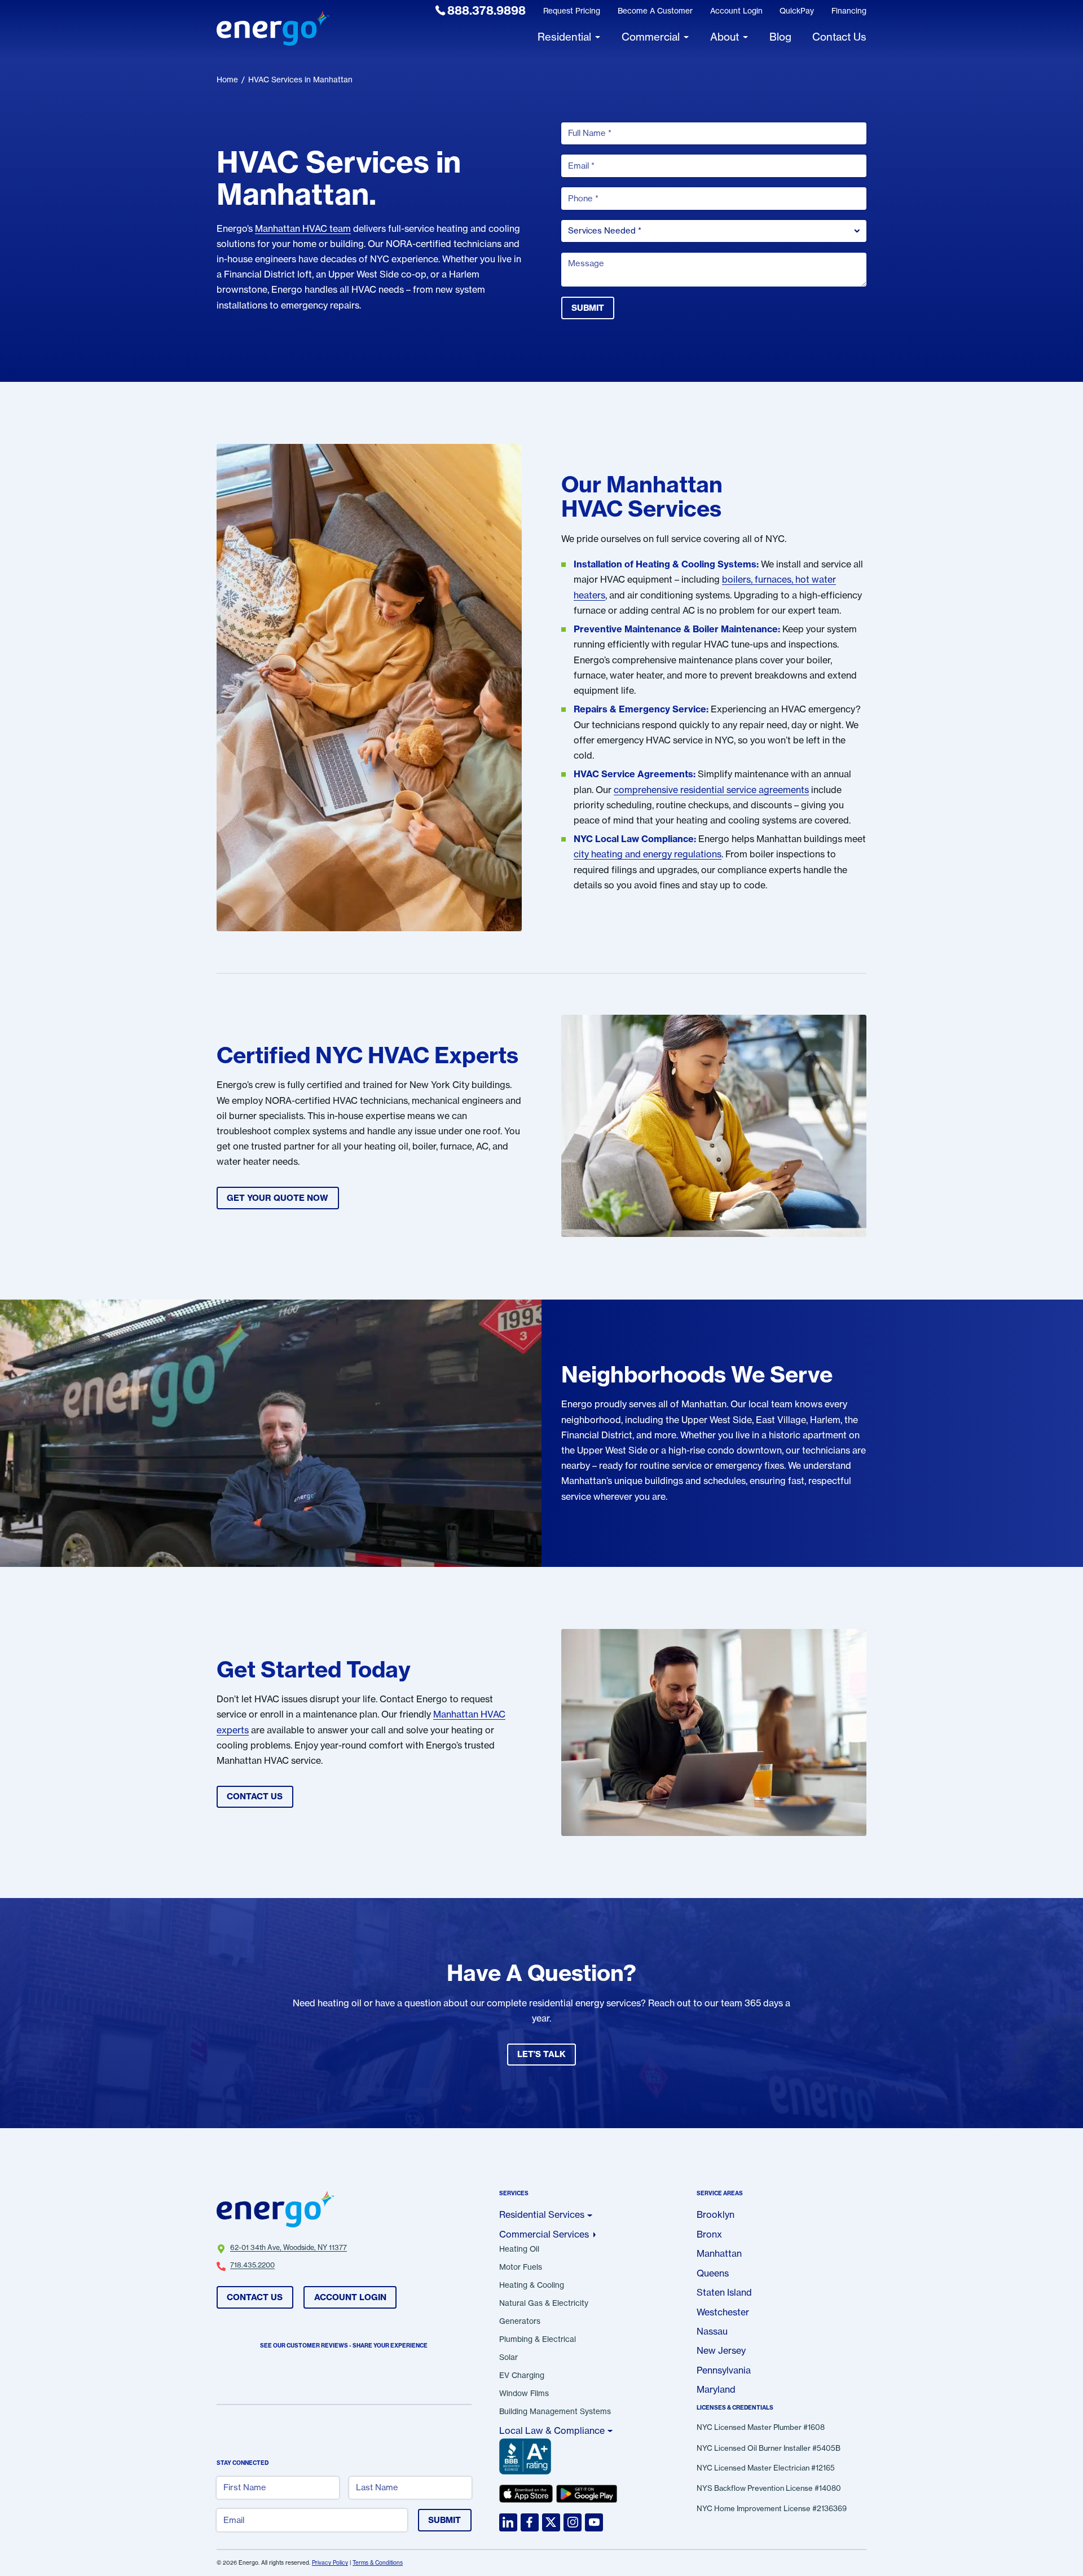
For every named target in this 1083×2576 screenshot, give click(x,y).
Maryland (716, 2389)
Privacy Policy (330, 2563)
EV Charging (522, 2376)
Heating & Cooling (532, 2286)
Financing (849, 11)
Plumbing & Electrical (538, 2340)
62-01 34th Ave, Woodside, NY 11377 (289, 2248)
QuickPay (797, 11)
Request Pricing (572, 11)
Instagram (573, 2522)
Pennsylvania (724, 2370)
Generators (520, 2322)
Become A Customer (655, 11)
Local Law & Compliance (552, 2430)
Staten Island (724, 2292)
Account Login (736, 11)
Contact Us (255, 2297)
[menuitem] (481, 11)
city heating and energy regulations (648, 854)
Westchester (723, 2312)
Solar (509, 2358)
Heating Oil (519, 2249)
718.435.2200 (252, 2265)
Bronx (709, 2234)
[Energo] (273, 30)
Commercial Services (544, 2234)
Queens (713, 2273)
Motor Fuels (521, 2267)
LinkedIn (508, 2522)
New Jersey (721, 2350)
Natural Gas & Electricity (544, 2304)
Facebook (530, 2522)
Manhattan (719, 2253)
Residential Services (542, 2214)
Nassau (712, 2331)
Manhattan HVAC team (303, 228)
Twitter (551, 2522)
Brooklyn (716, 2214)
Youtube (594, 2522)
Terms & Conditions (378, 2563)
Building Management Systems (555, 2412)
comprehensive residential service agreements (711, 790)
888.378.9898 (487, 10)
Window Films (524, 2394)
